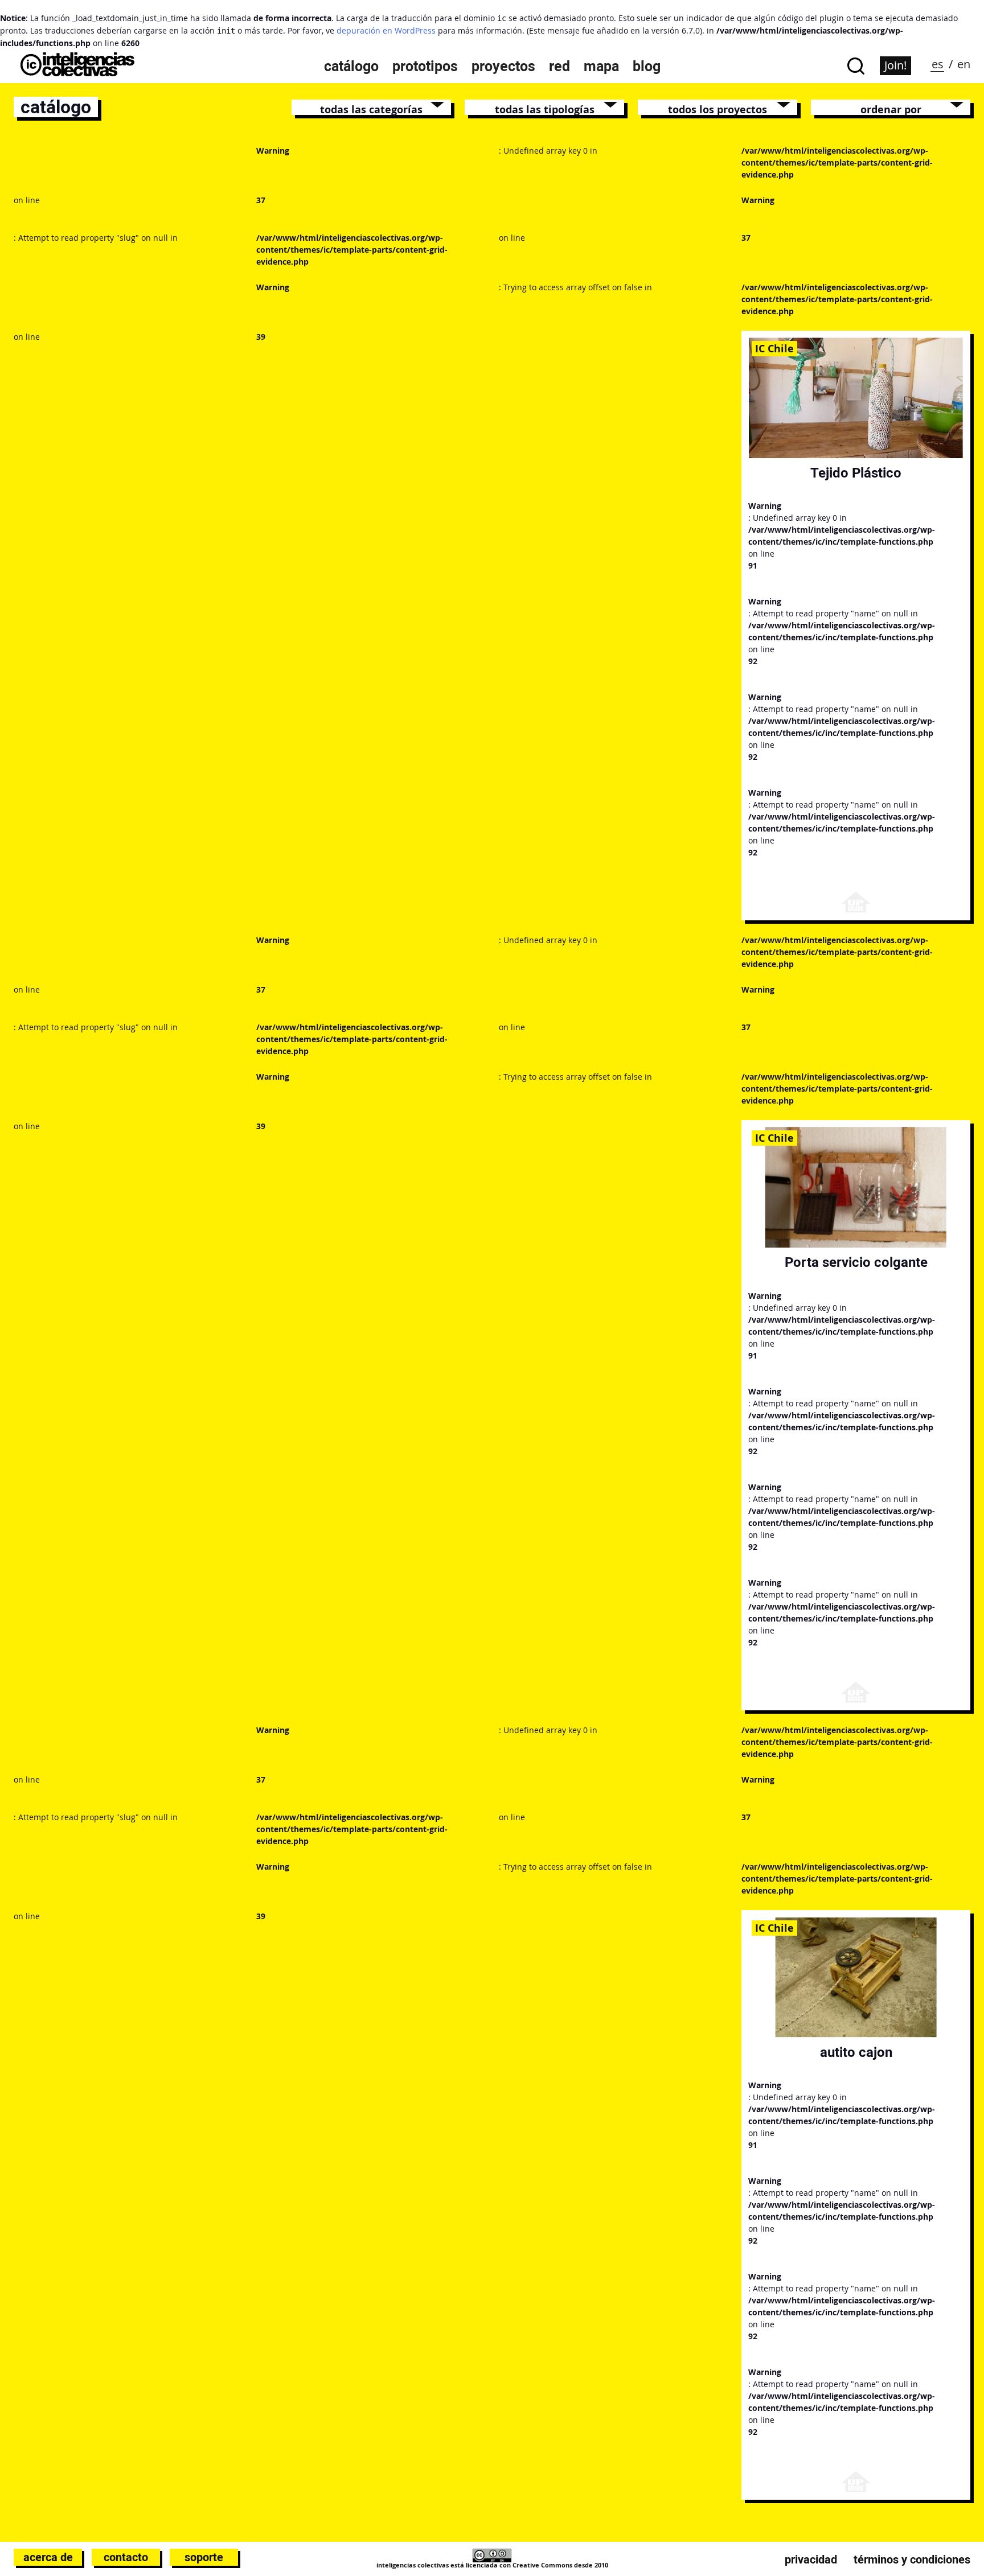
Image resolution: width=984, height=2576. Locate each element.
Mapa (601, 66)
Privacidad (811, 2559)
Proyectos (503, 66)
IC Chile (774, 348)
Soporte (204, 2557)
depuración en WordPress (386, 30)
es (938, 64)
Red (559, 66)
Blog (647, 66)
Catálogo (351, 66)
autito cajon (856, 2052)
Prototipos (425, 66)
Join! (895, 65)
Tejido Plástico (856, 473)
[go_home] (77, 73)
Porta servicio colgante (856, 1262)
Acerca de (48, 2557)
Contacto (126, 2557)
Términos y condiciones (912, 2559)
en (964, 64)
